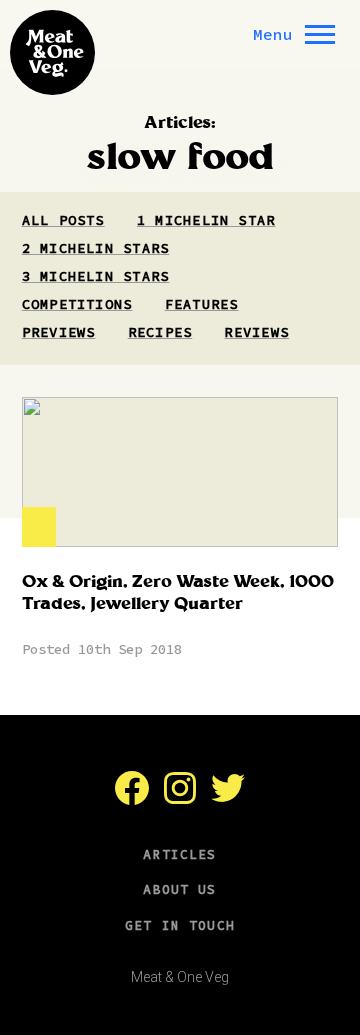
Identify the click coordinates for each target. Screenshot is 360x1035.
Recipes (160, 332)
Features (202, 304)
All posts (63, 220)
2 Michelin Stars (96, 248)
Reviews (256, 332)
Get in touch (180, 925)
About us (179, 889)
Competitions (77, 304)
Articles (179, 854)
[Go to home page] (52, 52)
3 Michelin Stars (96, 276)
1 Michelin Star (206, 220)
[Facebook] (132, 799)
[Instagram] (180, 799)
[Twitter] (228, 799)
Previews (59, 332)
